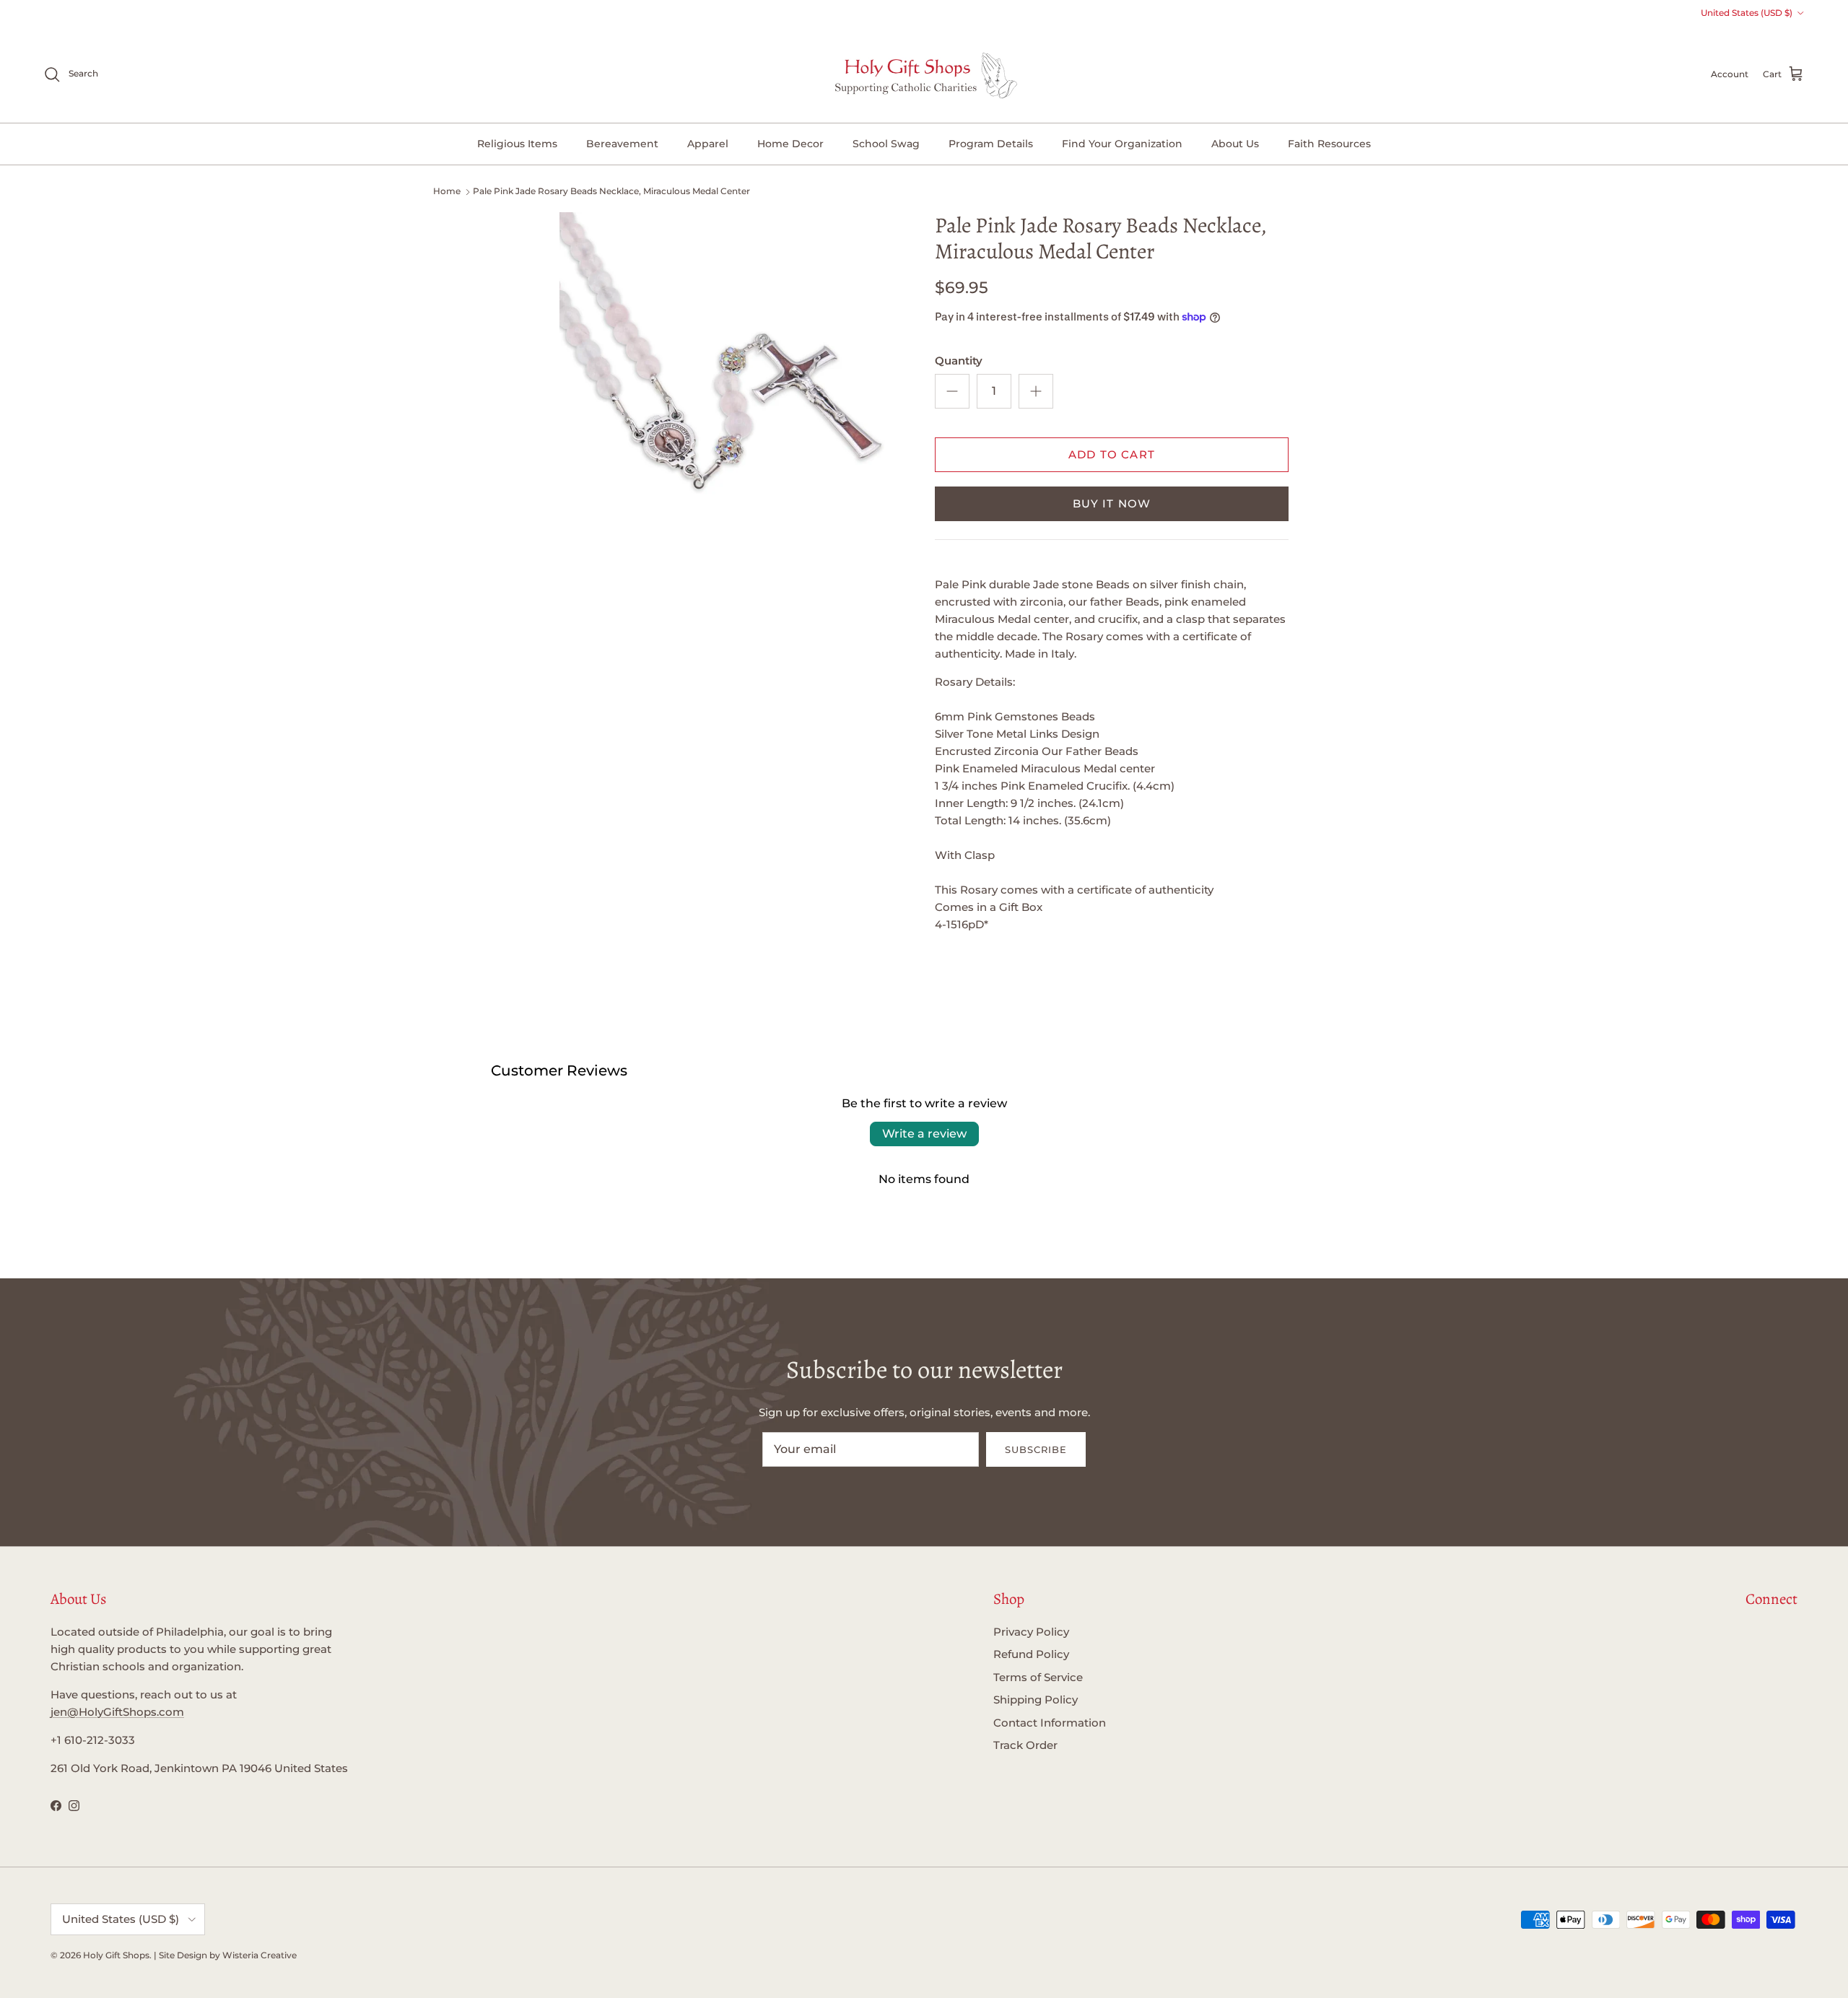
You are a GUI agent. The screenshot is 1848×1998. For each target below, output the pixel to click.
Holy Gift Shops (116, 1955)
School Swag (886, 144)
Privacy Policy (1031, 1632)
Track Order (1025, 1745)
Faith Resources (1329, 144)
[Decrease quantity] (952, 391)
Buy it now (1112, 503)
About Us (1235, 144)
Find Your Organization (1122, 144)
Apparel (708, 144)
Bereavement (622, 144)
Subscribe (1036, 1449)
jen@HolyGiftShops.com (117, 1712)
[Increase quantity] (1036, 391)
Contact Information (1050, 1723)
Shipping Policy (1036, 1700)
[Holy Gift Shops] (924, 74)
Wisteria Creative (260, 1955)
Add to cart (1112, 454)
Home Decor (790, 144)
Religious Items (517, 144)
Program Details (991, 144)
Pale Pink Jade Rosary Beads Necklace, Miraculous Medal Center (611, 191)
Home (447, 191)
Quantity (959, 361)
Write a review (924, 1134)
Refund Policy (1031, 1654)
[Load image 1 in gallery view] (731, 384)
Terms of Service (1038, 1677)
